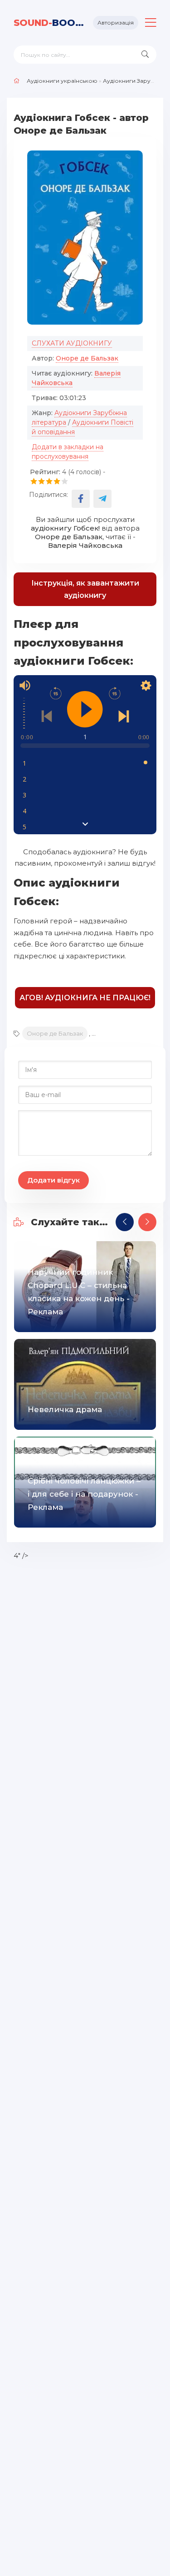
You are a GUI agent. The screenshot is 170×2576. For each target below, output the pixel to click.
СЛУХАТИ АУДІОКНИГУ (72, 343)
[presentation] (125, 1222)
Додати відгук (53, 1180)
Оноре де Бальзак (87, 358)
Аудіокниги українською (62, 81)
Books (50, 23)
